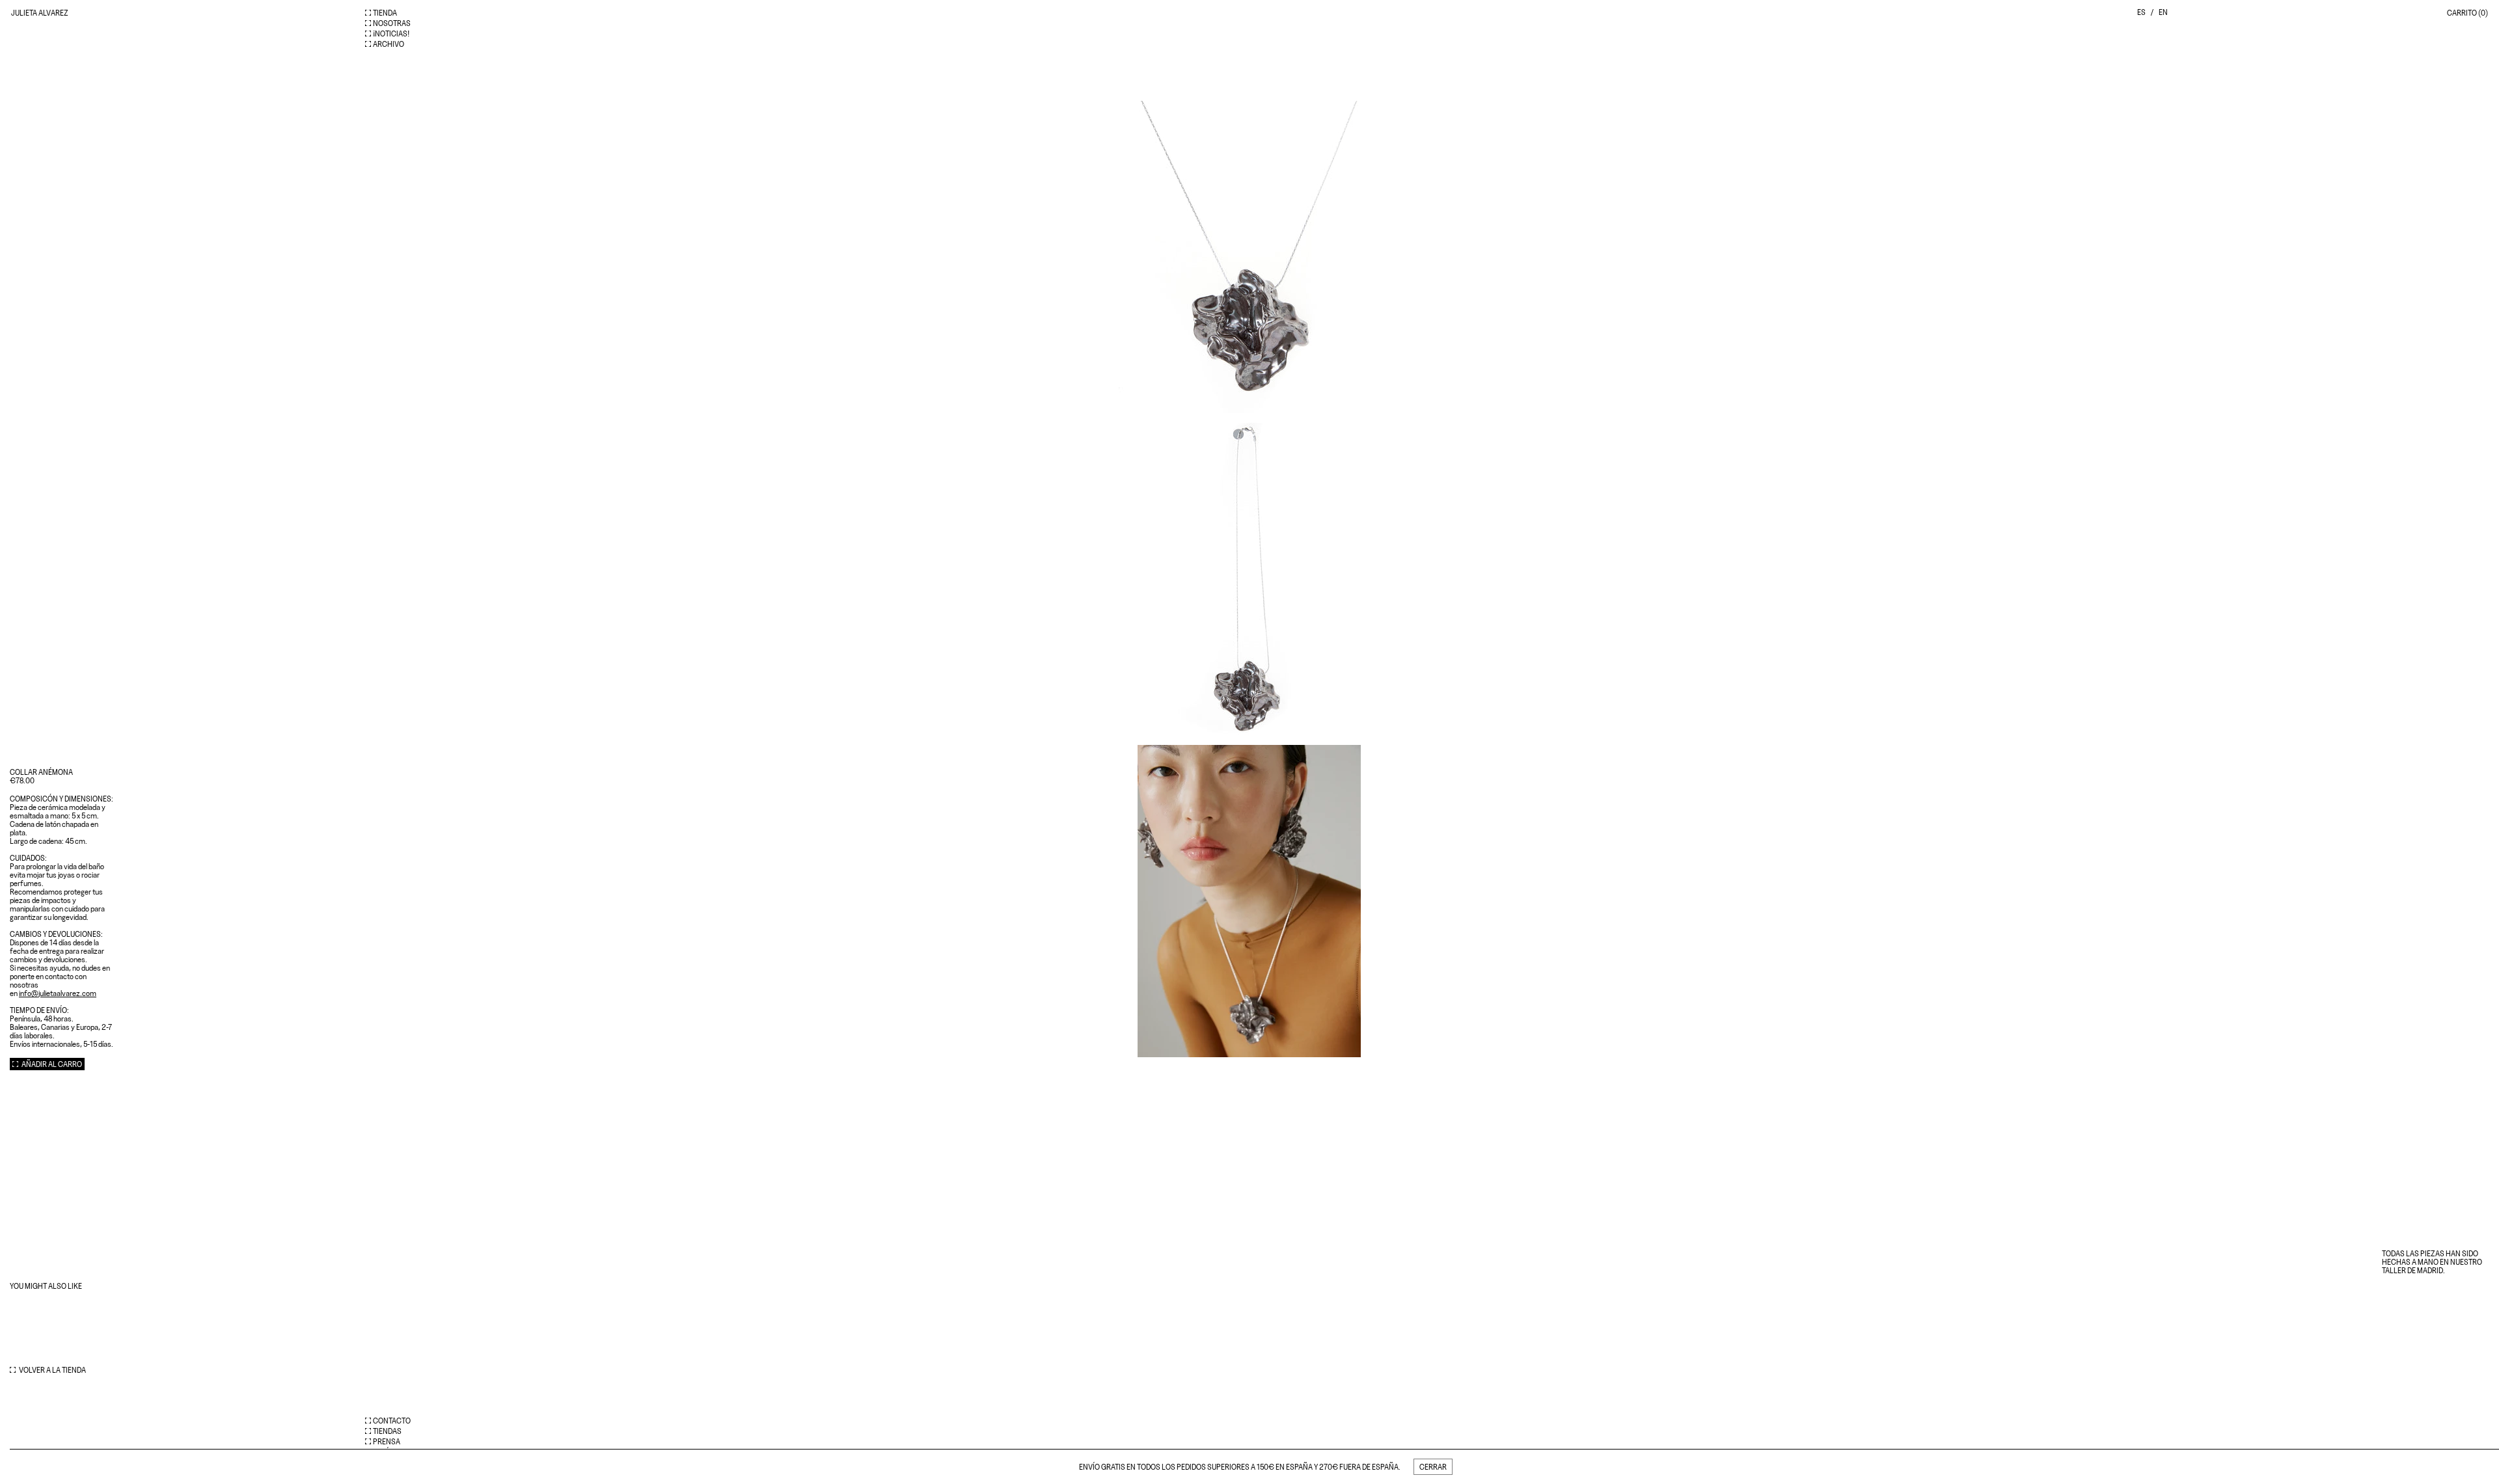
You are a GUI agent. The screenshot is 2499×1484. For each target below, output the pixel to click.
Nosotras (392, 23)
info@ (58, 993)
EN (2163, 12)
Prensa (387, 1441)
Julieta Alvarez (40, 13)
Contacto (392, 1421)
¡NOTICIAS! (391, 34)
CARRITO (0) (2467, 13)
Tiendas (387, 1431)
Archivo (389, 44)
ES (2141, 12)
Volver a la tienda (52, 1370)
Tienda (385, 13)
